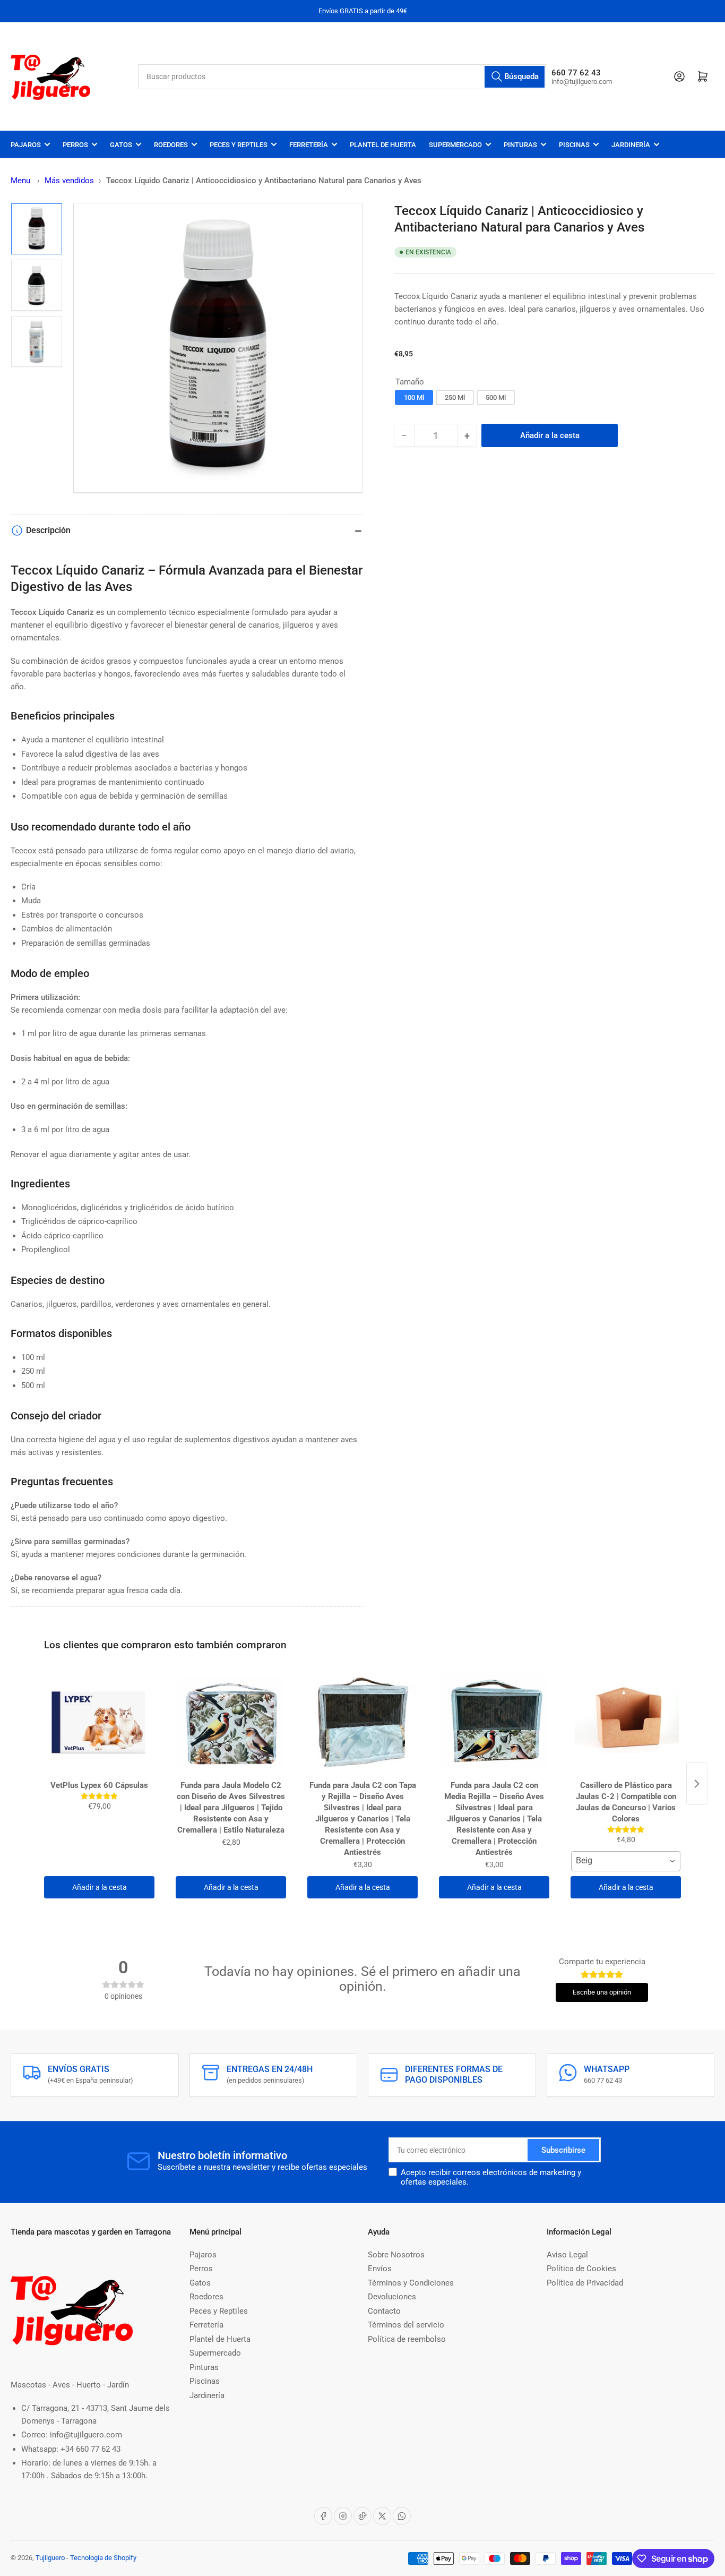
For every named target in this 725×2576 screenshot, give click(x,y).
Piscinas (574, 145)
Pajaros (26, 145)
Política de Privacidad (585, 2283)
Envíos (380, 2269)
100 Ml (414, 397)
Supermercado (455, 145)
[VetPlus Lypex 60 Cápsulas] (99, 1723)
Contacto (384, 2311)
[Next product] (697, 1784)
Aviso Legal (567, 2255)
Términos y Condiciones (411, 2283)
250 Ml (455, 397)
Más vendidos (69, 181)
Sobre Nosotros (396, 2255)
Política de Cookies (581, 2269)
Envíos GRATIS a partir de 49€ (363, 11)
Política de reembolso (407, 2339)
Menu (20, 181)
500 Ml (496, 397)
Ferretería (309, 145)
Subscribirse (563, 2150)
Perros (75, 145)
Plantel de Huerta (383, 145)
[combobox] (342, 77)
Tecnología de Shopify (103, 2558)
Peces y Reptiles (239, 145)
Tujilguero (50, 2558)
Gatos (121, 145)
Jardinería (631, 145)
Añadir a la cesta (100, 1887)
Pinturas (520, 145)
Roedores (171, 145)
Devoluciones (392, 2297)
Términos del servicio (406, 2325)
